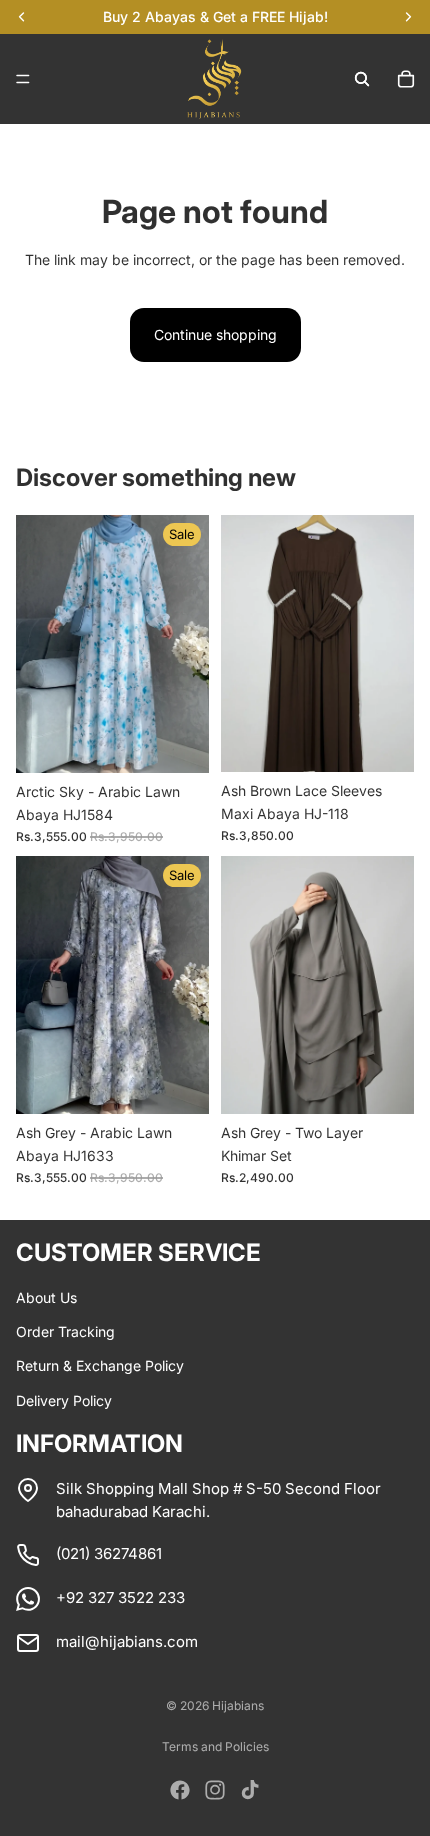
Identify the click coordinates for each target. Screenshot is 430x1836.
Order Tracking (65, 1331)
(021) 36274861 (109, 1553)
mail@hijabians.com (127, 1641)
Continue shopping (215, 334)
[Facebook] (180, 1790)
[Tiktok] (250, 1790)
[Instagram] (215, 1790)
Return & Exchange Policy (100, 1365)
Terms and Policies (215, 1746)
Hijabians (238, 1705)
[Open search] (362, 79)
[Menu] (23, 79)
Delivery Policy (64, 1400)
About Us (46, 1297)
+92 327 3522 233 (120, 1597)
